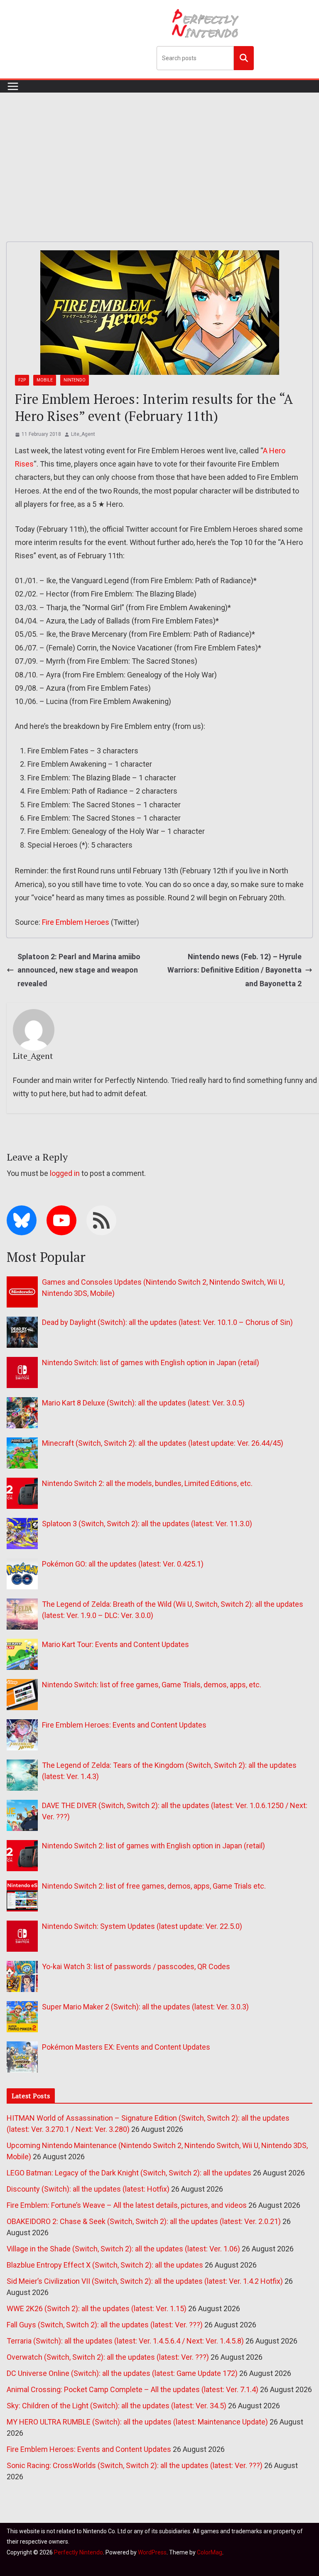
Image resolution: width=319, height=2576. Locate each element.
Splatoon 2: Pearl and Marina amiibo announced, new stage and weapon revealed (79, 970)
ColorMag (210, 2552)
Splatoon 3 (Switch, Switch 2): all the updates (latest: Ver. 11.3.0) (147, 1524)
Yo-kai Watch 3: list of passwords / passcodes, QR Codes (136, 1966)
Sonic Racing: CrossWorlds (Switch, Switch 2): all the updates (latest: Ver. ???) (135, 2465)
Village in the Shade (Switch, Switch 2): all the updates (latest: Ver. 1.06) (123, 2249)
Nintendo (75, 380)
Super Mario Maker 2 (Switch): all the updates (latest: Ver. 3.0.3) (145, 2007)
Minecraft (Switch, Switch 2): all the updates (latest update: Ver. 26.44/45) (163, 1443)
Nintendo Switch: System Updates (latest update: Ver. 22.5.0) (142, 1926)
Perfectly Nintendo (79, 2552)
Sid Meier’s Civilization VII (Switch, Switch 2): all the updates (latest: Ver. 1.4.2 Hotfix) (145, 2281)
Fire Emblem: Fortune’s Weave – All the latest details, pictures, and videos (127, 2205)
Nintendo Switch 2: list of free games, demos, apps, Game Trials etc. (154, 1886)
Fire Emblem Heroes (76, 922)
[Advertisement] (159, 155)
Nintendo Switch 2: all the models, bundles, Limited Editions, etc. (147, 1483)
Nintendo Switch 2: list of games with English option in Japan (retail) (153, 1846)
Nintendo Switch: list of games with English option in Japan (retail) (151, 1363)
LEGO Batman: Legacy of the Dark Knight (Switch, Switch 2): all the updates (129, 2173)
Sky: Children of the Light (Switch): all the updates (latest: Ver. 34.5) (117, 2406)
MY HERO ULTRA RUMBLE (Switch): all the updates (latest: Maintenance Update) (137, 2422)
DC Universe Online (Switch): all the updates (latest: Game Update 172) (122, 2373)
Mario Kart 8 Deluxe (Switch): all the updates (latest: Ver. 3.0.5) (143, 1403)
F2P (22, 380)
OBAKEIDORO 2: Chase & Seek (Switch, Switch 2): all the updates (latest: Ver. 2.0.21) (144, 2221)
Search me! (244, 58)
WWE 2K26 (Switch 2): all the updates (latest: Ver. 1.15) (97, 2308)
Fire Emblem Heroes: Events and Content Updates (124, 1725)
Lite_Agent (83, 434)
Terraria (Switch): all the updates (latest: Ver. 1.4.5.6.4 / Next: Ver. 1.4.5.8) (125, 2341)
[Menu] (13, 86)
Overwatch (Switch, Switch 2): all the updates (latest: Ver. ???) (108, 2357)
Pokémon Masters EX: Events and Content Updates (126, 2047)
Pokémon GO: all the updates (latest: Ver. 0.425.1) (123, 1564)
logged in (65, 1173)
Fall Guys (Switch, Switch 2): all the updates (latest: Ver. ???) (105, 2325)
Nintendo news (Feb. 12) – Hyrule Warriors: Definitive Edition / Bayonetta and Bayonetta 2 (234, 970)
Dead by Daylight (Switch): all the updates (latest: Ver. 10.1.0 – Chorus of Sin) (167, 1322)
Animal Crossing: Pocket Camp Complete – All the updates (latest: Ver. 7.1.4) (133, 2389)
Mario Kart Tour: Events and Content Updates (115, 1644)
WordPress (152, 2552)
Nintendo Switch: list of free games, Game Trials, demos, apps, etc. (152, 1685)
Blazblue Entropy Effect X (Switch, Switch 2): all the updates (105, 2265)
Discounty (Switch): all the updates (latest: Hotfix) (88, 2189)
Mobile (45, 380)
